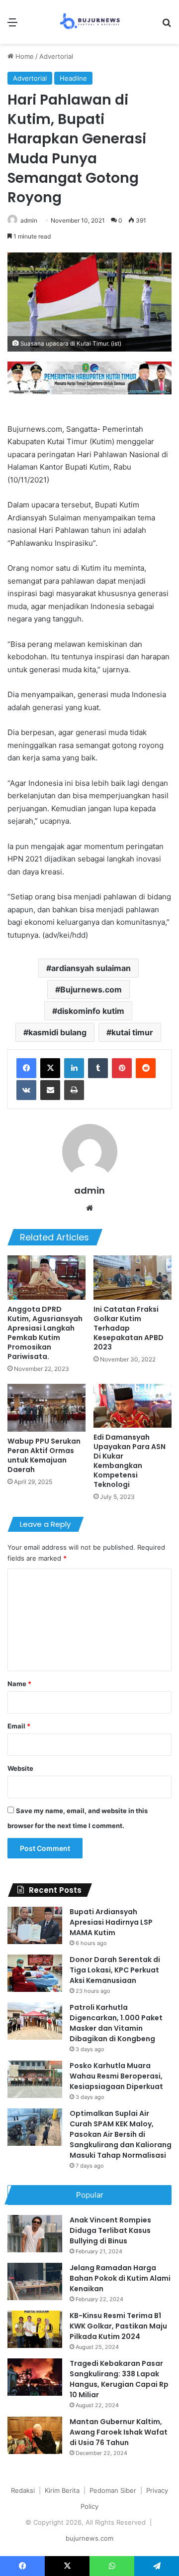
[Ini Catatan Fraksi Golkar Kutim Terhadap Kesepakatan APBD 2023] (133, 1278)
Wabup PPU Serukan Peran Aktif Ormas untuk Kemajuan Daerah (44, 1455)
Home (24, 56)
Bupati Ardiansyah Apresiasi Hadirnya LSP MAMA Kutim (111, 1922)
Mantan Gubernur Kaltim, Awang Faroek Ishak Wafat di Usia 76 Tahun (119, 2432)
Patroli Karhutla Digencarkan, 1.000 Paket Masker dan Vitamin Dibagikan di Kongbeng (116, 2023)
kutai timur (132, 1032)
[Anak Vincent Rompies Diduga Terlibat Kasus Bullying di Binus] (35, 2234)
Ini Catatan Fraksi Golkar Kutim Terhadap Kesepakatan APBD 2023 (129, 1328)
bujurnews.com (89, 2538)
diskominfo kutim (91, 1011)
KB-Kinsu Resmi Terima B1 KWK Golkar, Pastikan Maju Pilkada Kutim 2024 (118, 2326)
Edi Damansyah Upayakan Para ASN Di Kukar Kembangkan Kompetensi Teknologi (130, 1461)
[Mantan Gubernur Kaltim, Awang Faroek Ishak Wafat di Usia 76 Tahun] (35, 2435)
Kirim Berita (62, 2490)
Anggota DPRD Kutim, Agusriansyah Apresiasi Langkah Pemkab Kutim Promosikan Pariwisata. (45, 1333)
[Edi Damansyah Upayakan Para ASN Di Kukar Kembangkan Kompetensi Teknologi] (133, 1406)
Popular (90, 2195)
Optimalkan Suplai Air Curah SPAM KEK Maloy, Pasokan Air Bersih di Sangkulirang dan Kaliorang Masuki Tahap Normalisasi (121, 2134)
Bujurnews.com (91, 989)
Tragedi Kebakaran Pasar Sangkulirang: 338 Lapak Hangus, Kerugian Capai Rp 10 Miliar (119, 2379)
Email (19, 1726)
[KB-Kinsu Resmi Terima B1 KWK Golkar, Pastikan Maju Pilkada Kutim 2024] (35, 2329)
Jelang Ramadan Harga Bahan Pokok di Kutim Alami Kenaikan (120, 2278)
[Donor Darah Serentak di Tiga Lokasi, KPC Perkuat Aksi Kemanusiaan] (35, 1973)
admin (29, 220)
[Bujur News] (90, 22)
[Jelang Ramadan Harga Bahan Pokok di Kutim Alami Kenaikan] (35, 2281)
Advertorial (56, 56)
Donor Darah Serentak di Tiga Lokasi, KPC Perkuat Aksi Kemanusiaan (115, 1970)
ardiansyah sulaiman (91, 968)
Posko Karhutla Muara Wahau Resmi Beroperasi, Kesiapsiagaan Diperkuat (116, 2076)
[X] (50, 1068)
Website (20, 1768)
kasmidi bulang (57, 1032)
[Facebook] (26, 1068)
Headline (73, 78)
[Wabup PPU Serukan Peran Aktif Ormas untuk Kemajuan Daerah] (46, 1408)
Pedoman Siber (113, 2490)
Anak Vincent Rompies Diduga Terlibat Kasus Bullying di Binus (110, 2230)
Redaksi (23, 2490)
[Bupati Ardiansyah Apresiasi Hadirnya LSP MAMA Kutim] (35, 1925)
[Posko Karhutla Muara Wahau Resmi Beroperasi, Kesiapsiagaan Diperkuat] (35, 2079)
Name (19, 1684)
